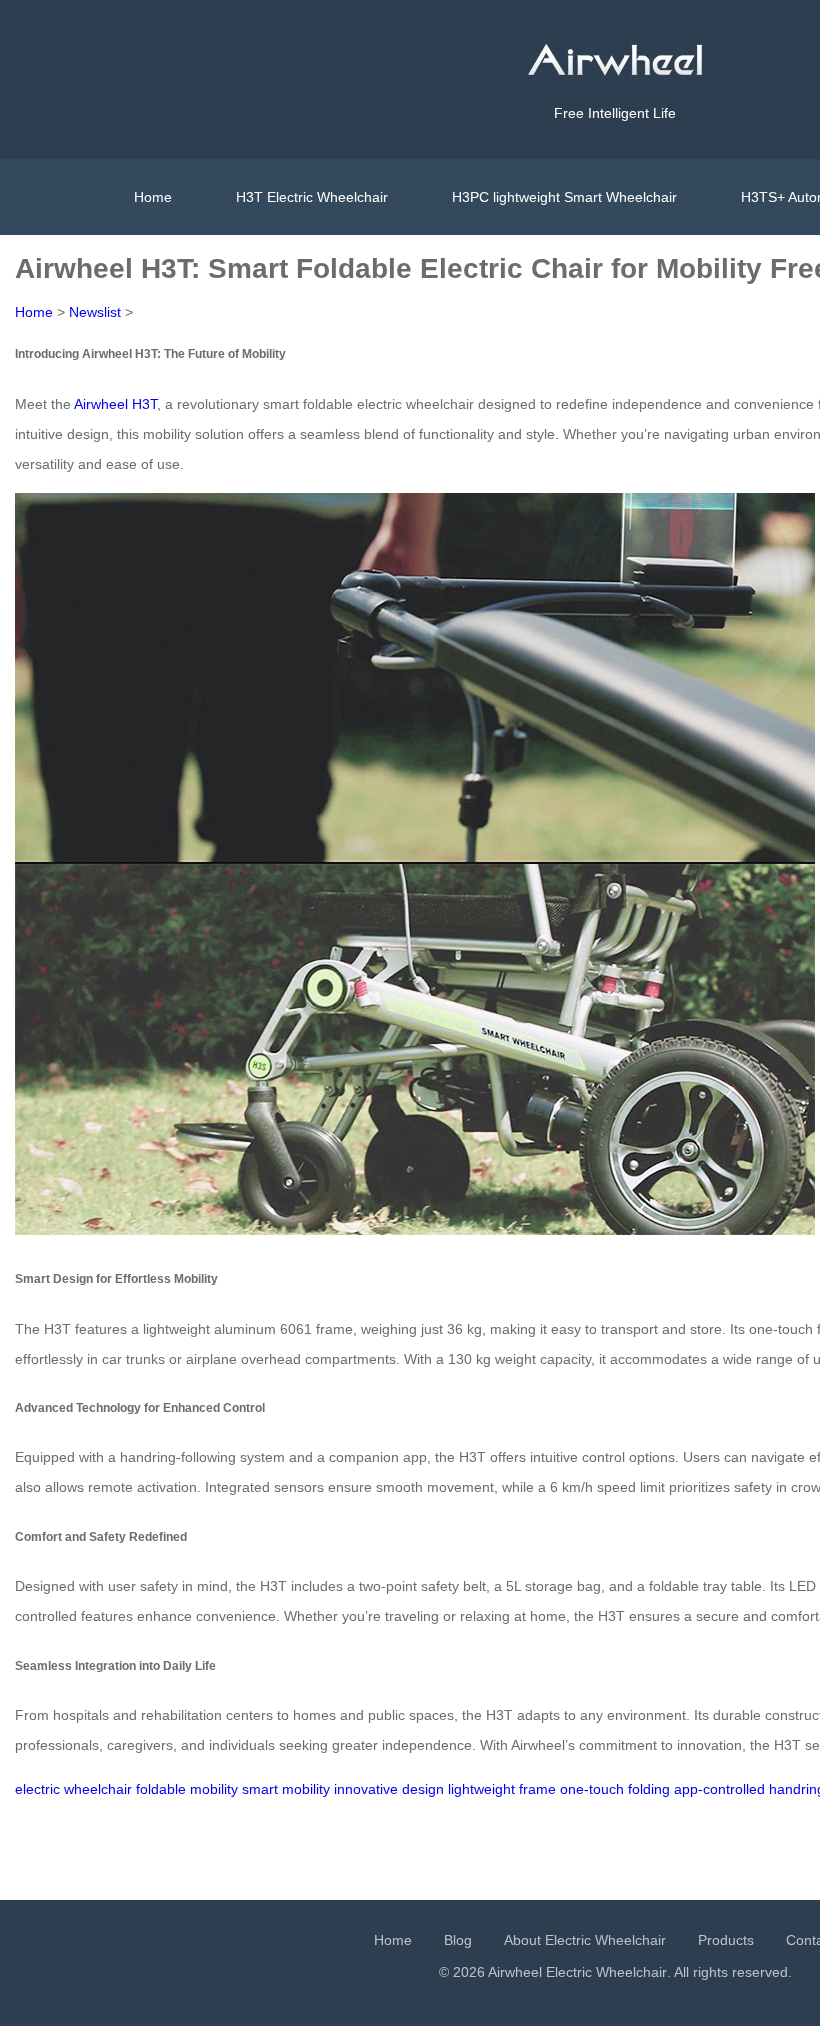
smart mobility (286, 1789)
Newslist (95, 312)
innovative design (389, 1789)
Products (726, 1940)
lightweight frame (502, 1789)
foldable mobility (187, 1789)
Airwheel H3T (115, 404)
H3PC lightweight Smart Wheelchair (564, 197)
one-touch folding (615, 1789)
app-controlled (719, 1789)
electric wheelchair (73, 1789)
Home (153, 197)
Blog (458, 1940)
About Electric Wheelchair (585, 1940)
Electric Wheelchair (606, 1972)
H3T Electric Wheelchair (312, 197)
